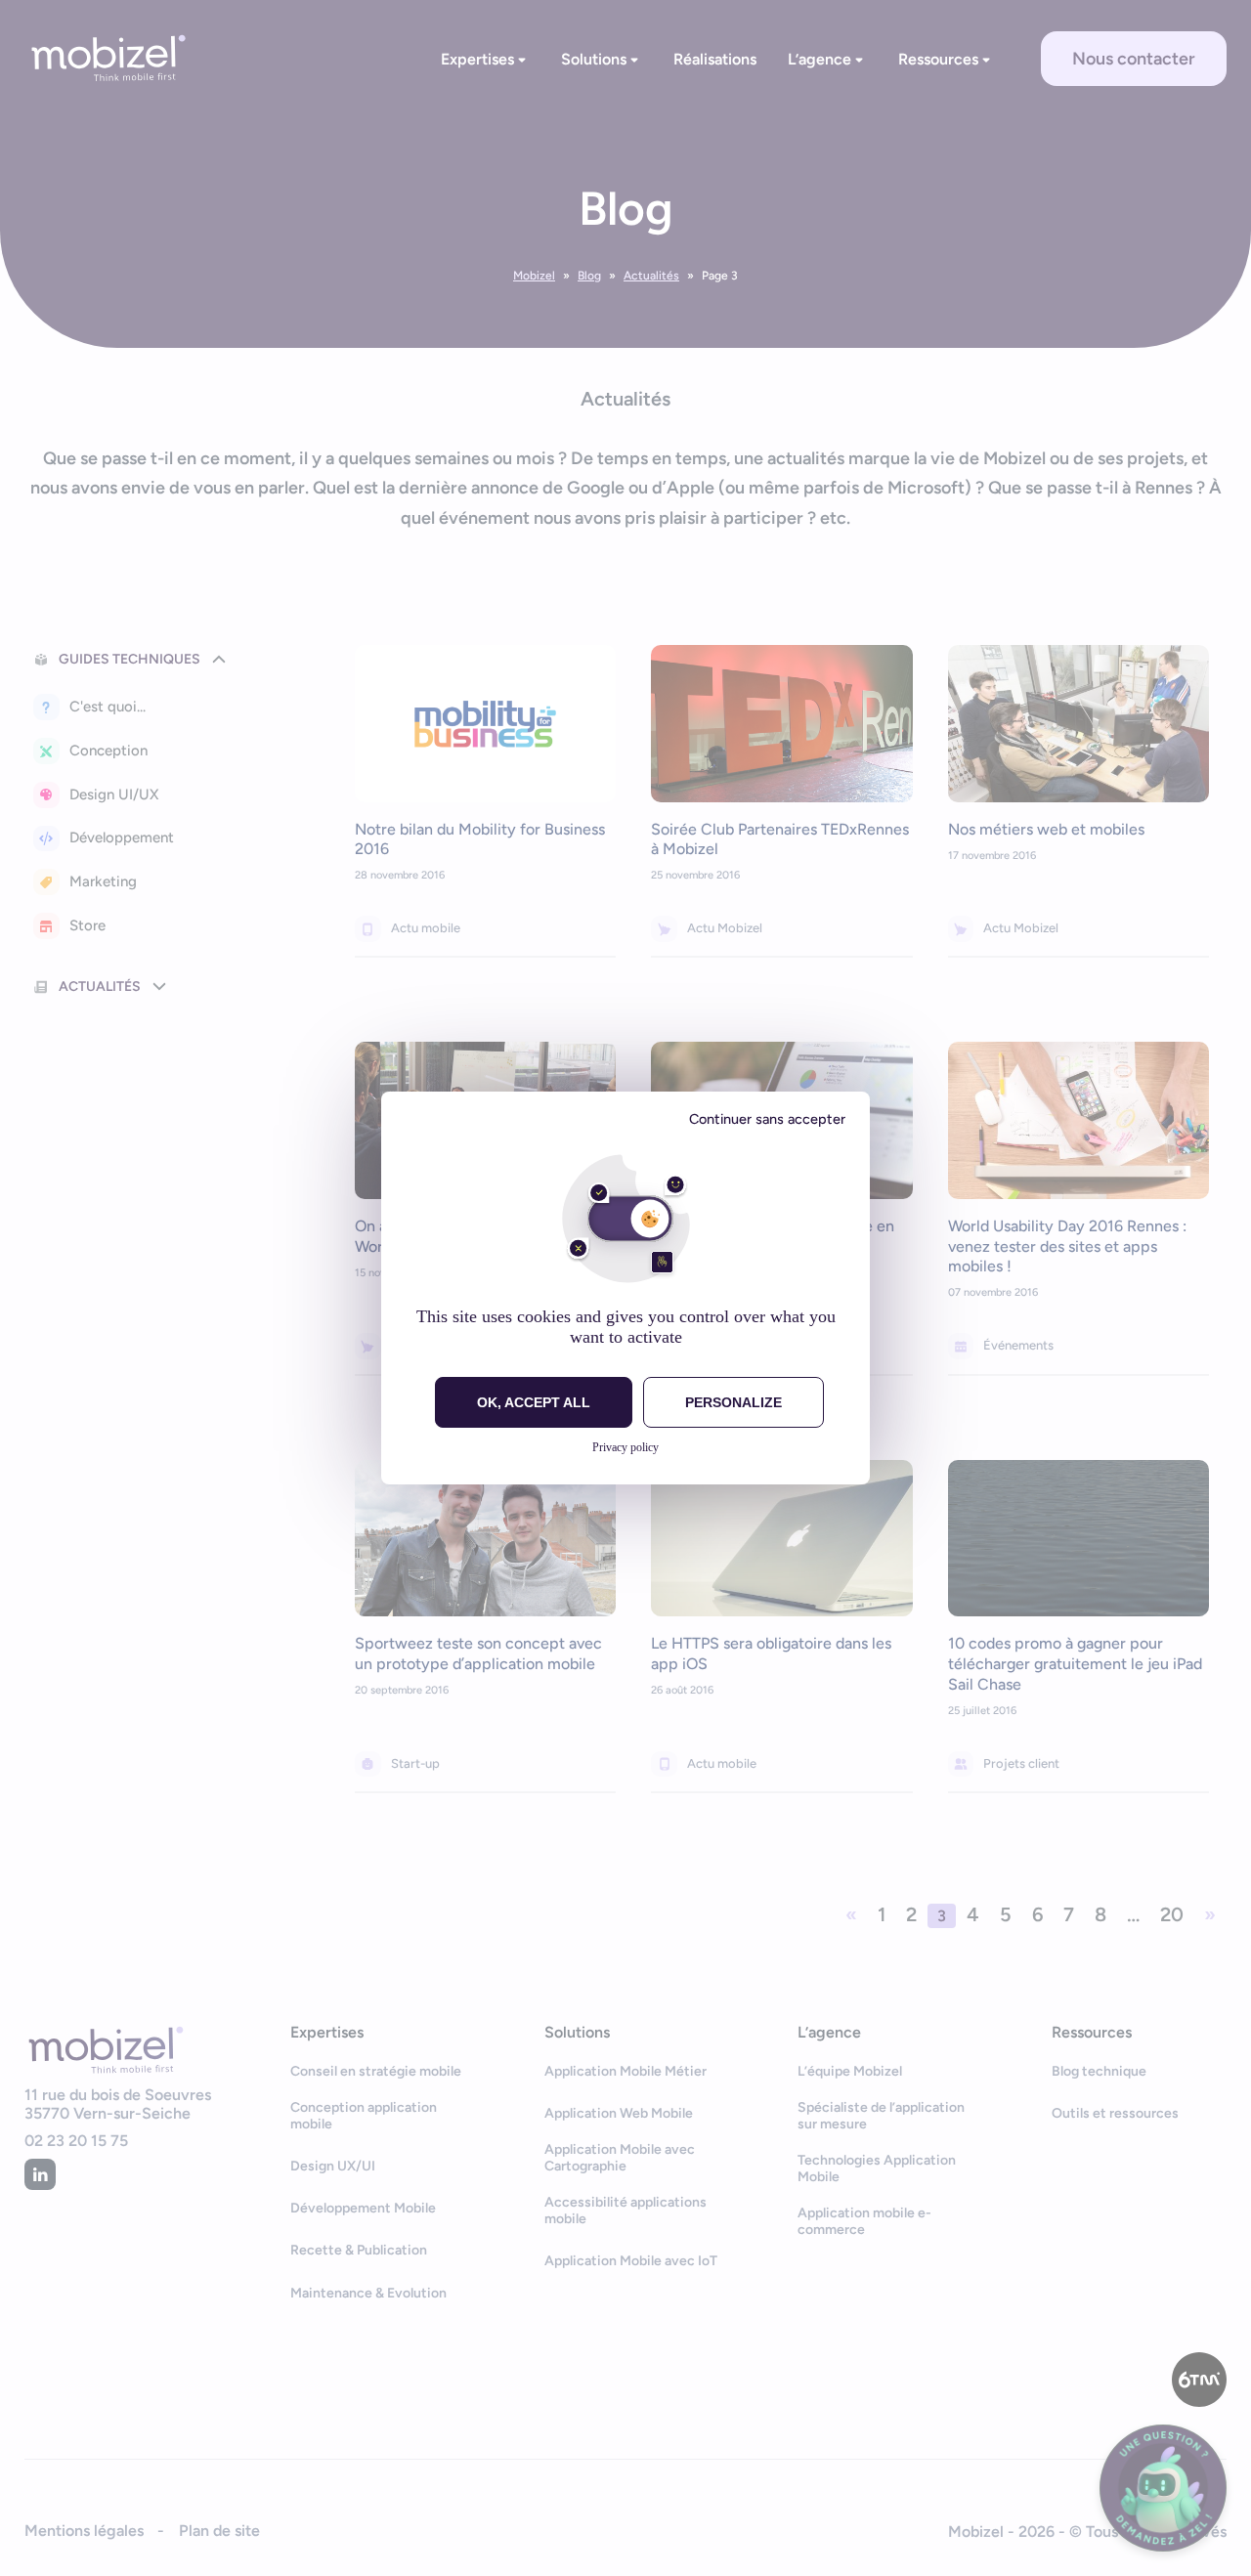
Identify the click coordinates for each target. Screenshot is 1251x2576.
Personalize (733, 1402)
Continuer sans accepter (767, 1119)
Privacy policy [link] (625, 1447)
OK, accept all (534, 1402)
